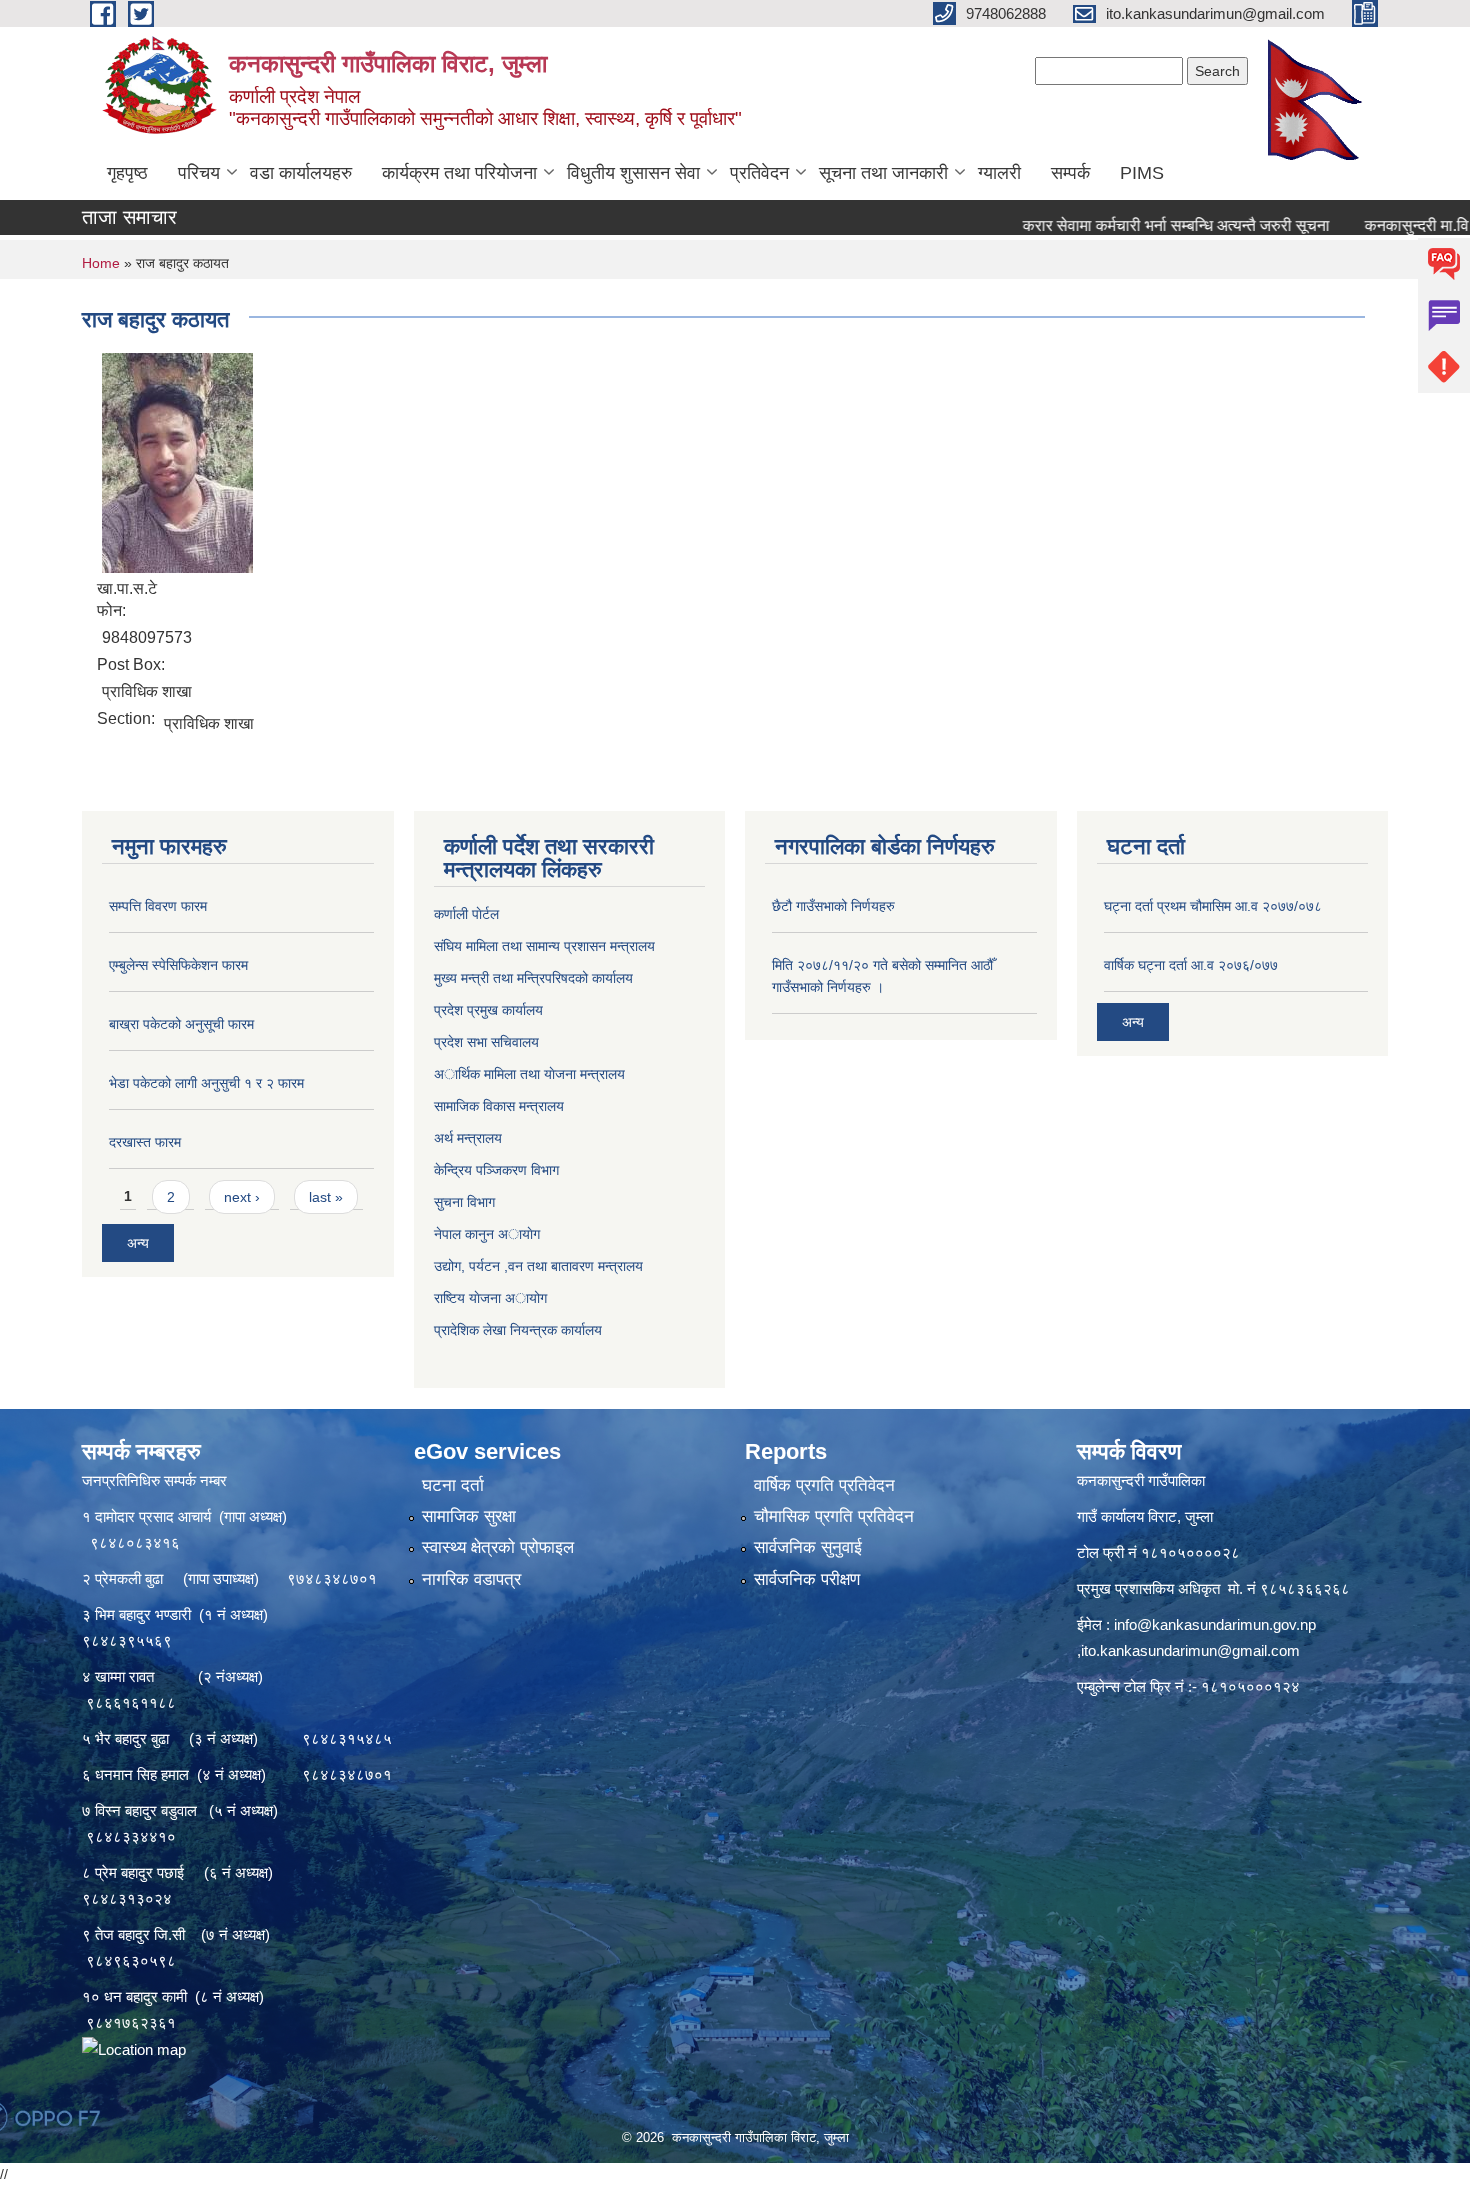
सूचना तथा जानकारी (883, 173)
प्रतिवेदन (759, 173)
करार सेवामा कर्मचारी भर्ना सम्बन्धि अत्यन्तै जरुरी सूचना (1120, 225)
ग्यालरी (999, 173)
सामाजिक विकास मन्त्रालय (499, 1106)
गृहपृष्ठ (127, 173)
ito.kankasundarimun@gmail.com (1190, 1650)
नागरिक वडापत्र (471, 1579)
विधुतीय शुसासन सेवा (633, 173)
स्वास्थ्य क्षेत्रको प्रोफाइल (498, 1547)
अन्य (138, 1243)
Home (101, 263)
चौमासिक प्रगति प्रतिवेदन (834, 1516)
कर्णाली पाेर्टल (466, 914)
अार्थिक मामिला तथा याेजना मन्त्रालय (529, 1074)
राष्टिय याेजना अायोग (490, 1298)
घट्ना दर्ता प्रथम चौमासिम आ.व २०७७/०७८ (1213, 906)
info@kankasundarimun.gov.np (1215, 1624)
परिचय (199, 173)
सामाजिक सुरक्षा (469, 1516)
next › (242, 1197)
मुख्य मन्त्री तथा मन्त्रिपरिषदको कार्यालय (533, 978)
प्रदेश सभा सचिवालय (486, 1042)
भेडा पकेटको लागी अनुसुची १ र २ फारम (206, 1083)
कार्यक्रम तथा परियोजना (459, 173)
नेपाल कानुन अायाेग (487, 1234)
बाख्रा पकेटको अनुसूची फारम (181, 1024)
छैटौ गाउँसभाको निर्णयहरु (833, 906)
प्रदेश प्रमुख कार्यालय (488, 1010)
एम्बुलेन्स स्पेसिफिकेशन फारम (178, 965)
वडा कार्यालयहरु (301, 173)
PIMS (1142, 173)
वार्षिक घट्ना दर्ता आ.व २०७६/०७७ (1191, 965)
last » (326, 1197)
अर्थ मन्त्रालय (468, 1138)
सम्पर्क (1070, 173)
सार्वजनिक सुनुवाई (808, 1547)
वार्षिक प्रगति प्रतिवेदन (824, 1485)
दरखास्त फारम (145, 1142)
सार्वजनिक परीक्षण (807, 1579)
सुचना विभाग (464, 1202)
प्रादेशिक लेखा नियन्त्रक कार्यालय (518, 1330)
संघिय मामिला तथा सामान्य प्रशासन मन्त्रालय (544, 946)
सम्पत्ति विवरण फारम (158, 906)
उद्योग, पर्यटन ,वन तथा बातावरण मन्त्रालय (538, 1266)
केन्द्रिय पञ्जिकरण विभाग (496, 1170)
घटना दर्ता (453, 1485)
